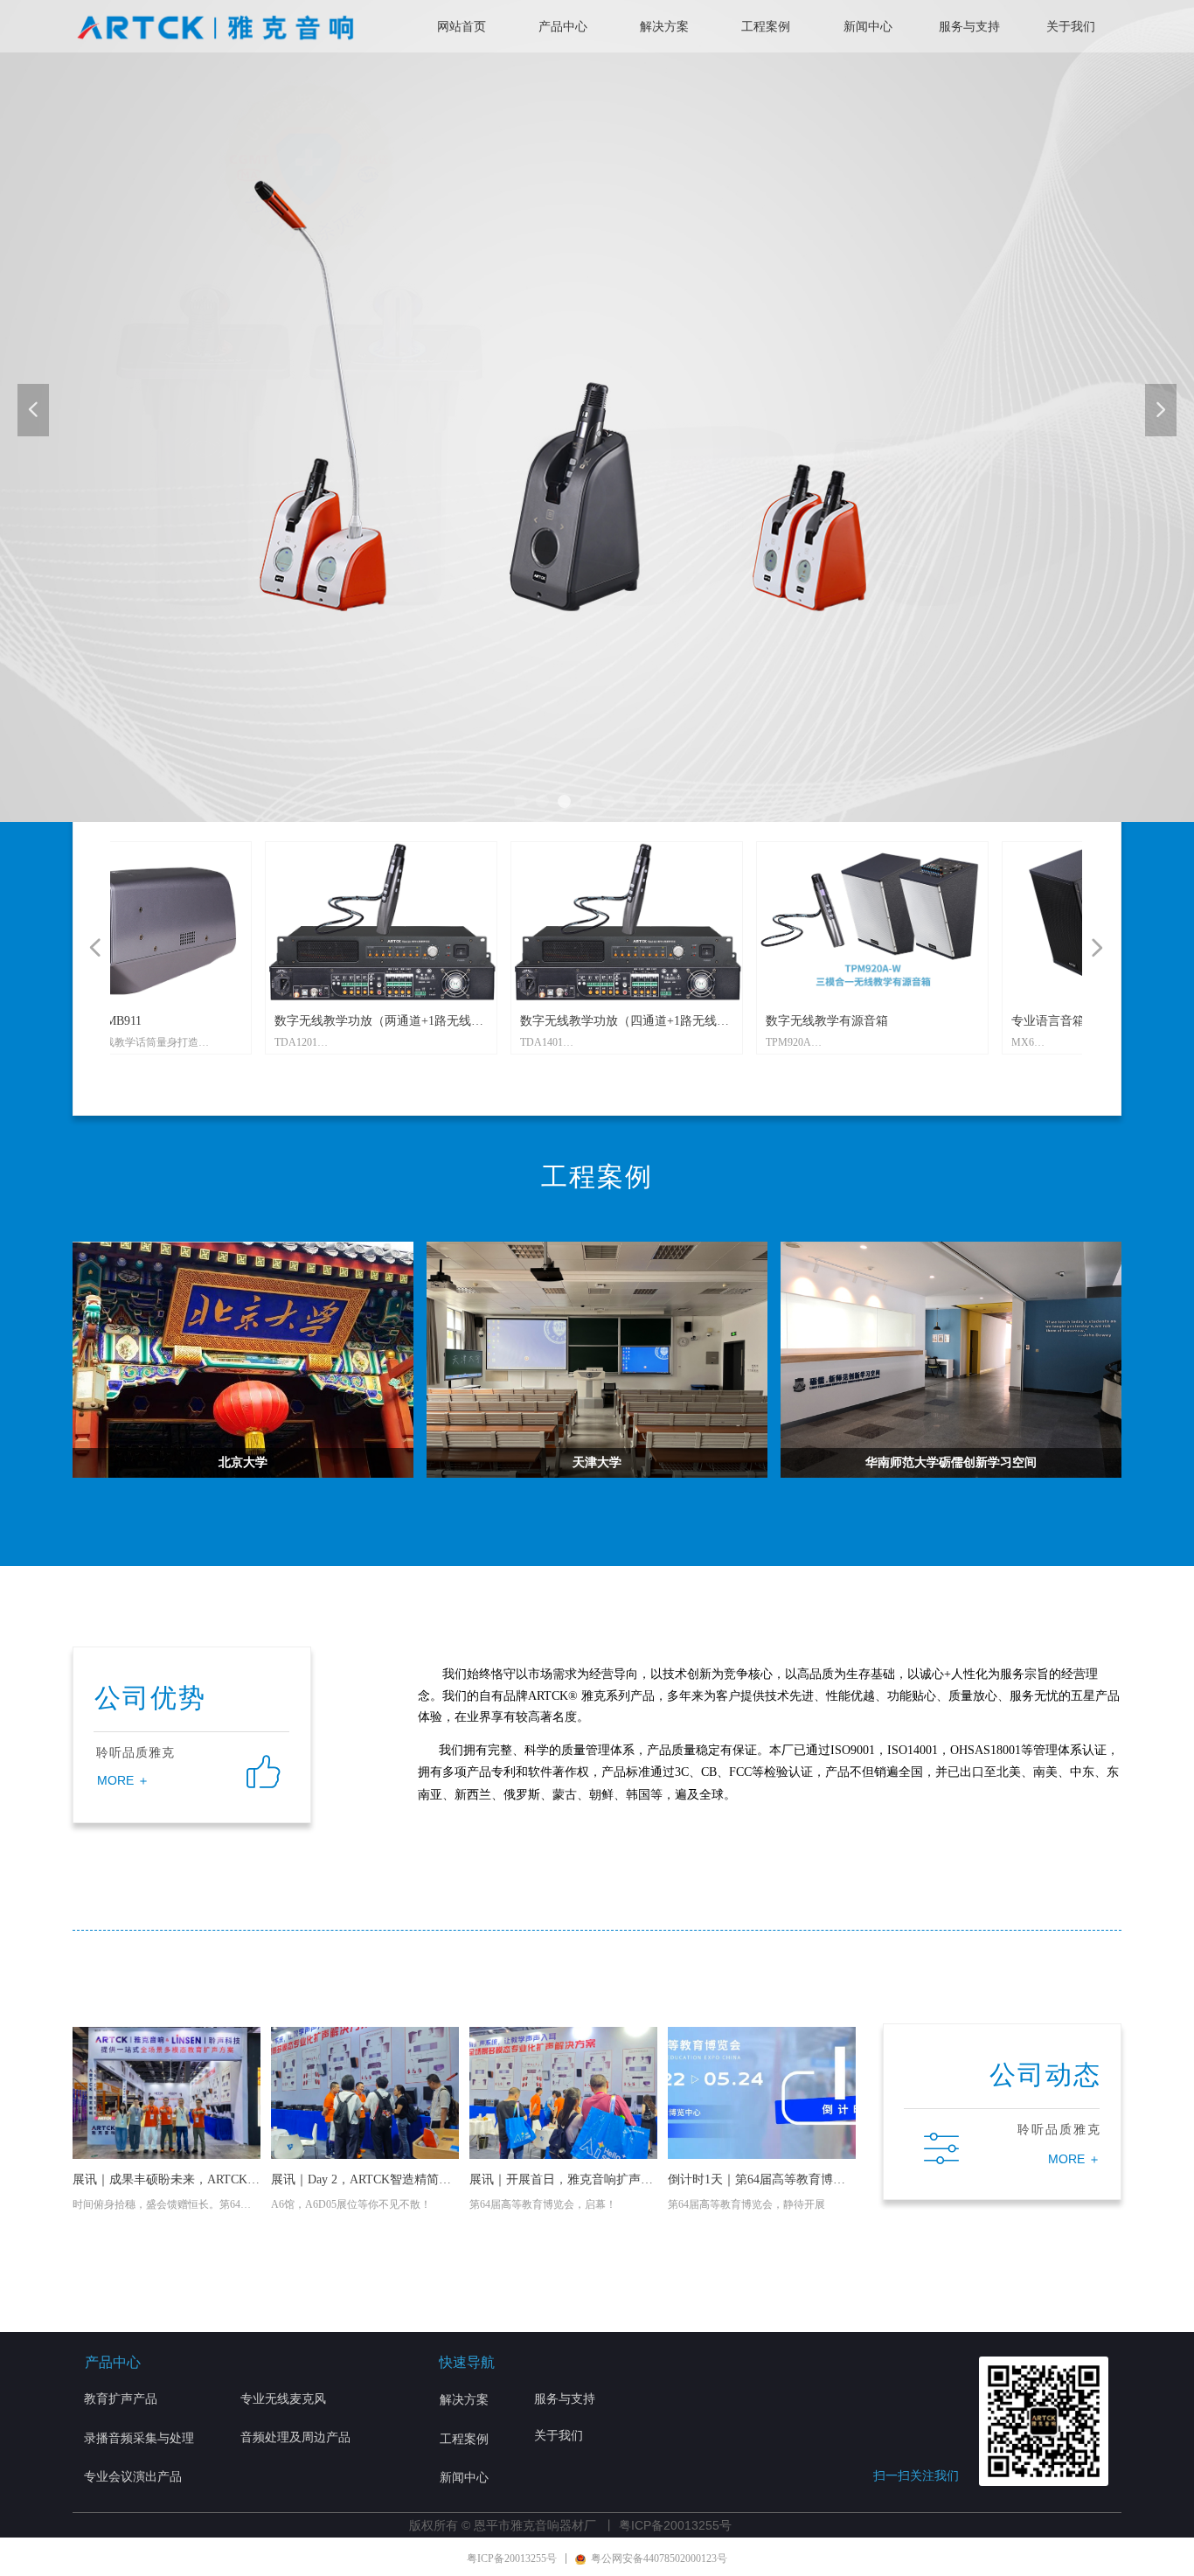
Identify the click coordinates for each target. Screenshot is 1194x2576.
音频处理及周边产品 (295, 2437)
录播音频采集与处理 (139, 2438)
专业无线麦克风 (283, 2399)
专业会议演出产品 (133, 2477)
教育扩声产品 (121, 2399)
